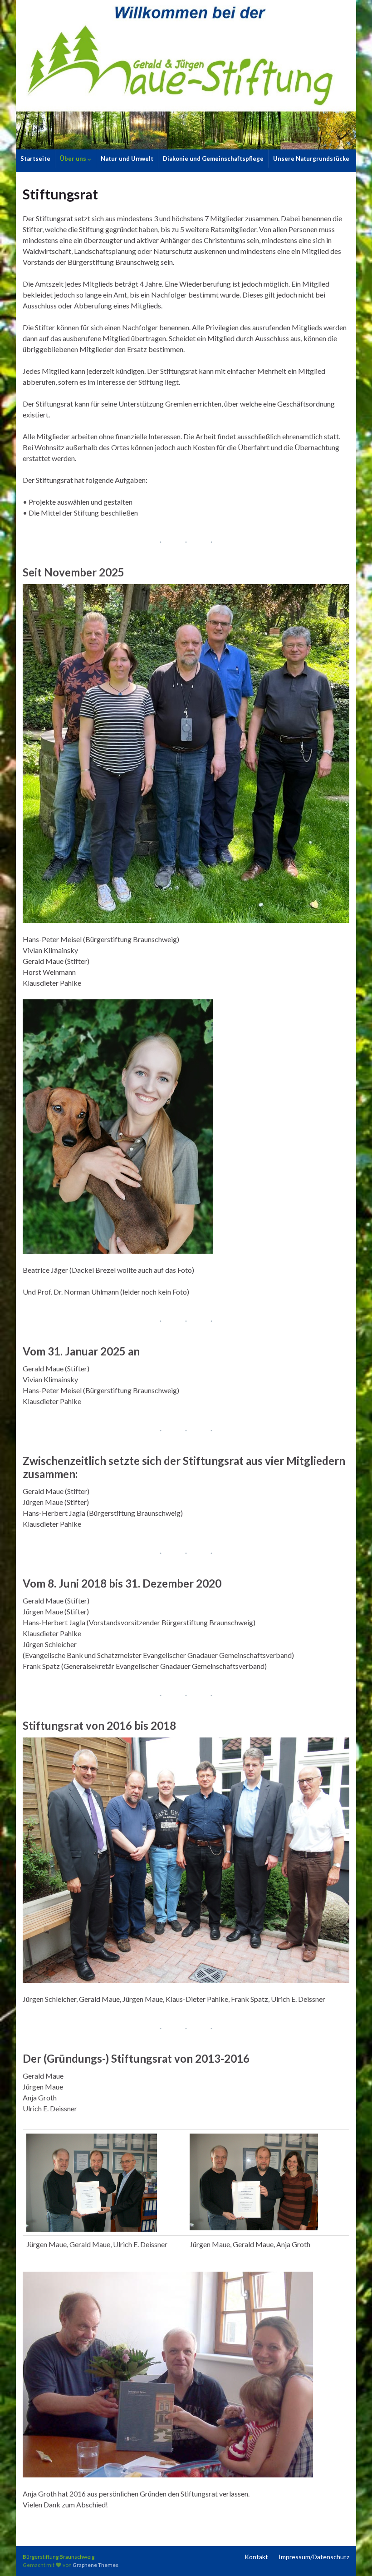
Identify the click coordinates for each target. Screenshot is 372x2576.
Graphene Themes (95, 2565)
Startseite (35, 159)
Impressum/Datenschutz (314, 2557)
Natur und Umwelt (127, 159)
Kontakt (256, 2557)
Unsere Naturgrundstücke (311, 159)
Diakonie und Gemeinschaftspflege (213, 159)
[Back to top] (352, 2556)
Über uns (74, 159)
